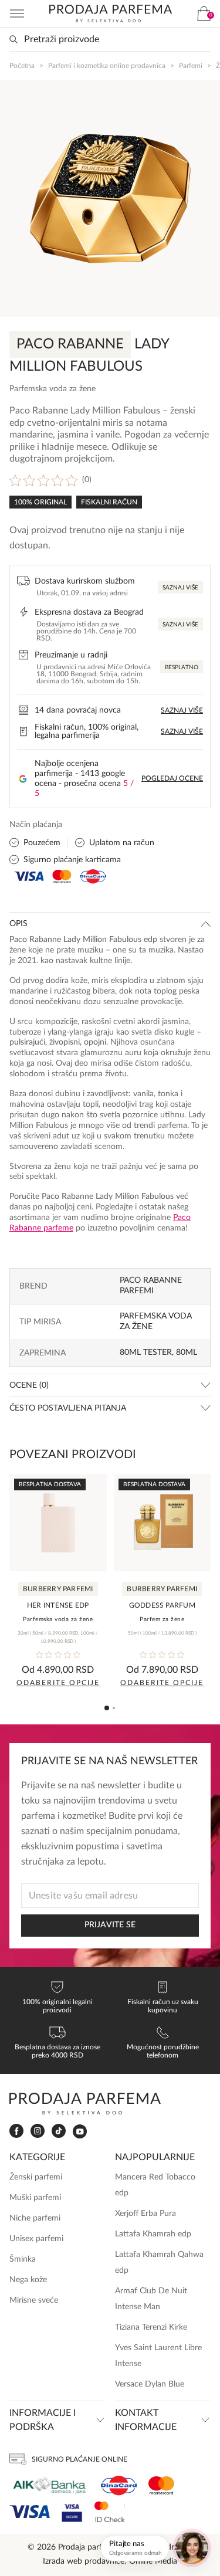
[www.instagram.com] (38, 2131)
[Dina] (119, 2486)
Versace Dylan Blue (150, 2384)
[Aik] (49, 2485)
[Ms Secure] (110, 2512)
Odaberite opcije (58, 1683)
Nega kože (28, 2280)
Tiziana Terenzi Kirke (151, 2327)
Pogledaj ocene (172, 778)
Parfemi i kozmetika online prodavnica (107, 66)
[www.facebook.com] (16, 2131)
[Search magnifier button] (13, 39)
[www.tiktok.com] (59, 2131)
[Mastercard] (161, 2485)
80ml (187, 1353)
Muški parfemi (35, 2198)
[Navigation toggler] (17, 13)
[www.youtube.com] (80, 2131)
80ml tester (146, 1353)
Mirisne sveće (34, 2300)
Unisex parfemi (36, 2239)
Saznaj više (180, 588)
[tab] (107, 1708)
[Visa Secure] (72, 2512)
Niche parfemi (35, 2218)
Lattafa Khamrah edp (153, 2234)
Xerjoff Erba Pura (145, 2214)
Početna (22, 66)
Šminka (23, 2259)
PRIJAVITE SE (110, 1925)
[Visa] (30, 2512)
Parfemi (191, 66)
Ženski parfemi (36, 2177)
